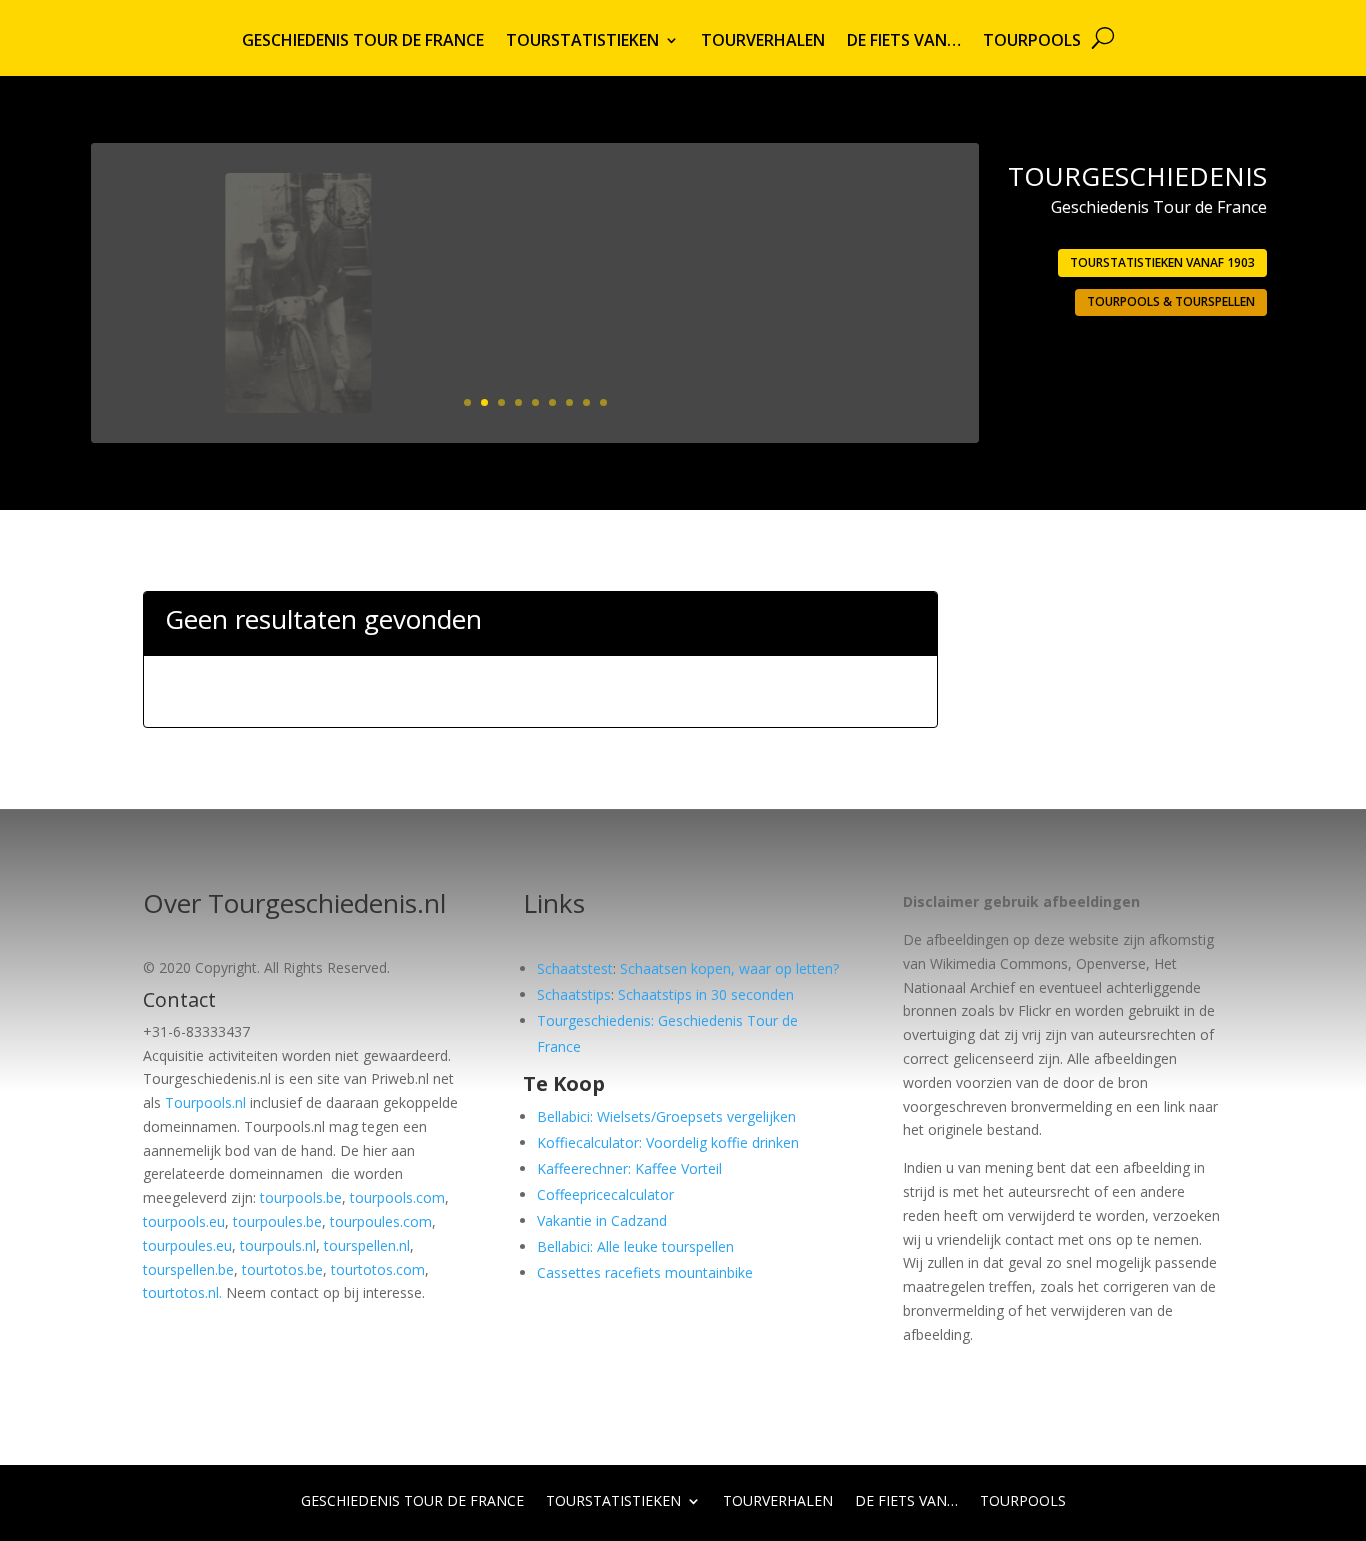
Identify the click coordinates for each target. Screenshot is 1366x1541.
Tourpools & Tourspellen (1171, 301)
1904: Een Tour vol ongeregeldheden (783, 236)
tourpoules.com (381, 1221)
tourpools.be (301, 1197)
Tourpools (1032, 42)
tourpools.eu (184, 1221)
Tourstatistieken (582, 42)
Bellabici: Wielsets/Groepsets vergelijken (666, 1116)
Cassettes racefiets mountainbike (645, 1272)
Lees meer (883, 363)
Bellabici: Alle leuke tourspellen (635, 1246)
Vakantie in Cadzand (602, 1220)
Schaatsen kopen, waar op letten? (729, 968)
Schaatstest (575, 968)
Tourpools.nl (205, 1102)
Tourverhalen (763, 42)
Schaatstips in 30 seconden (706, 994)
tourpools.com (397, 1197)
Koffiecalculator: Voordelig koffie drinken (668, 1142)
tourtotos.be (282, 1269)
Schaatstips (574, 994)
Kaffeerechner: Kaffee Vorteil (629, 1168)
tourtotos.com (378, 1269)
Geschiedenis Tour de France (363, 42)
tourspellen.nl (367, 1245)
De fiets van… (904, 42)
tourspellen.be (188, 1269)
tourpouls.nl (278, 1245)
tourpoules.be (277, 1221)
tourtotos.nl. (182, 1292)
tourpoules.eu (187, 1245)
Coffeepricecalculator (605, 1194)
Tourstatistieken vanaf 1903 (1162, 262)
